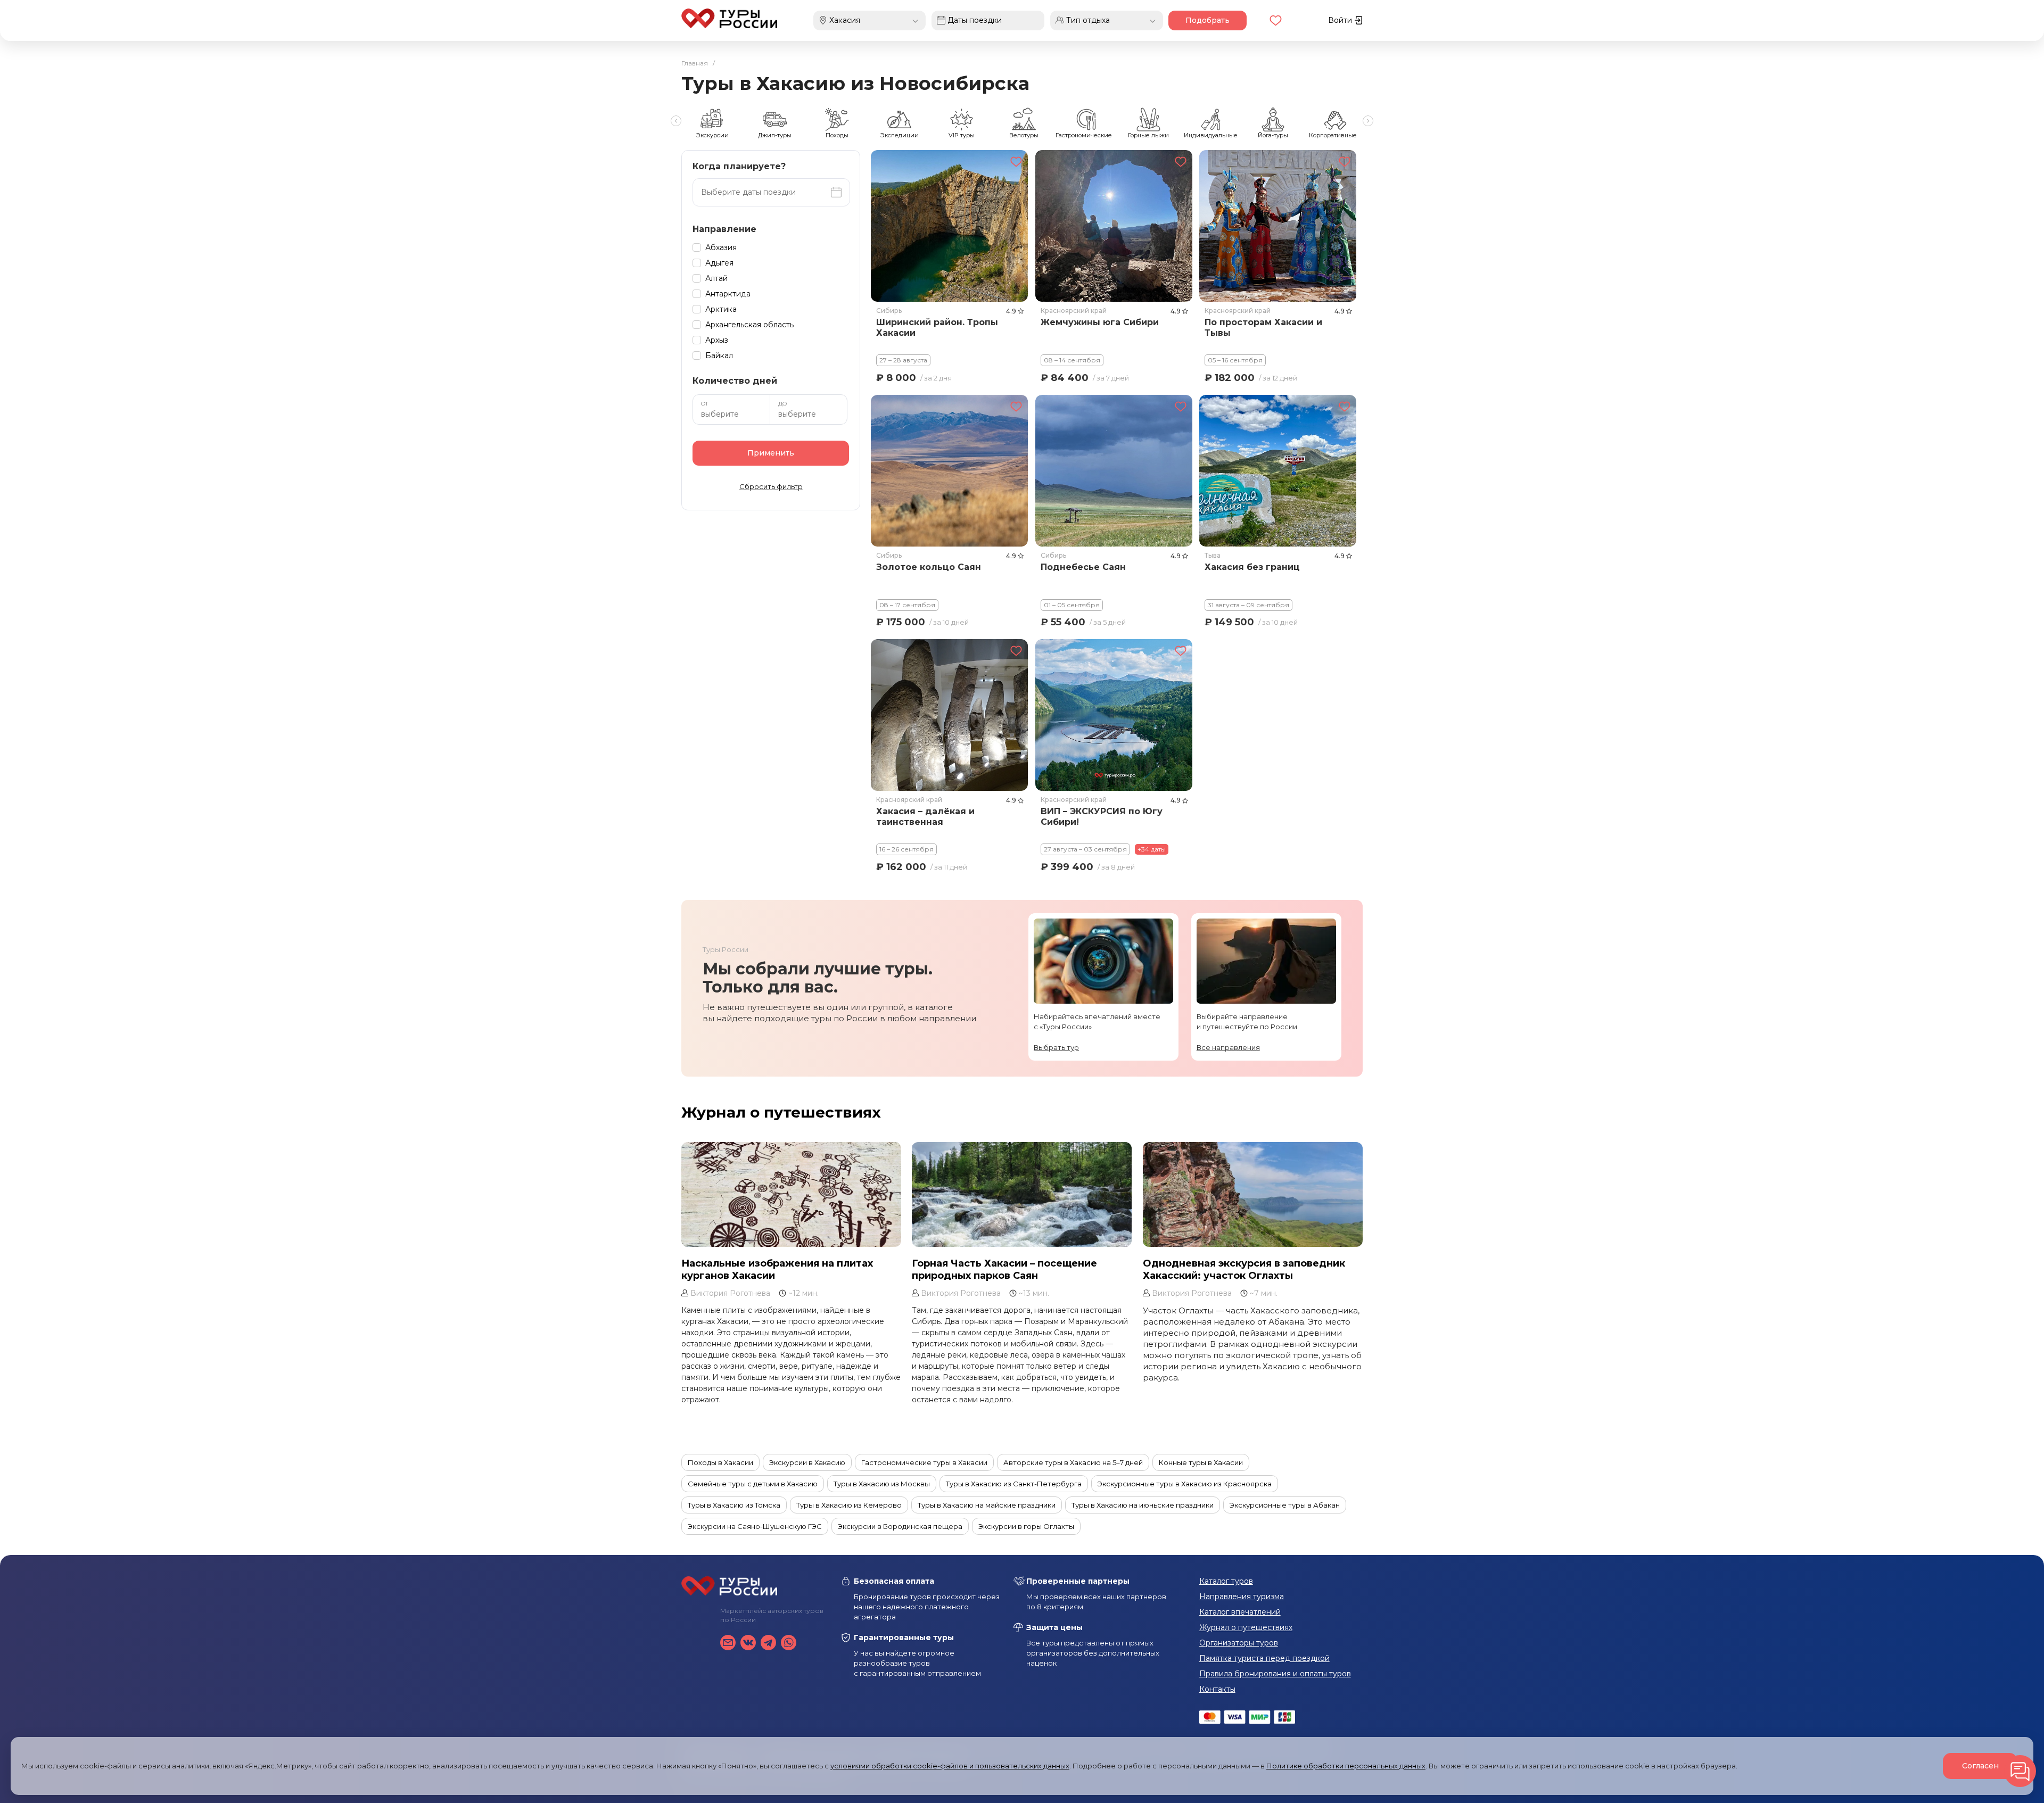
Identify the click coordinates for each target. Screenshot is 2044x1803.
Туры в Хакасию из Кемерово (849, 1505)
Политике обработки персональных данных (1346, 1766)
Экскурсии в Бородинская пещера (900, 1526)
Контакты (1217, 1689)
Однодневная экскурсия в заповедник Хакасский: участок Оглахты (1244, 1269)
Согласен (1980, 1766)
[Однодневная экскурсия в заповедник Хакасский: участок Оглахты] (1253, 1194)
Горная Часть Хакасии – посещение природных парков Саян (1004, 1269)
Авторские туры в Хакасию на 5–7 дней (1073, 1462)
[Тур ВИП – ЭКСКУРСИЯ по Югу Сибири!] (1114, 715)
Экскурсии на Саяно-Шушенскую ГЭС (755, 1526)
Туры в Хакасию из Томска (734, 1505)
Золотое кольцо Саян (929, 567)
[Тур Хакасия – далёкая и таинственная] (949, 715)
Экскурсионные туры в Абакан (1285, 1505)
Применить (771, 453)
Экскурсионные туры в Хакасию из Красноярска (1185, 1484)
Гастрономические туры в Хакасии (924, 1462)
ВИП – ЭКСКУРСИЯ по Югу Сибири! (1102, 817)
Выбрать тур (1056, 1047)
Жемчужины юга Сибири (1100, 322)
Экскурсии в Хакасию (807, 1462)
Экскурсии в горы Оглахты (1026, 1526)
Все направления (1228, 1047)
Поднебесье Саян (1083, 567)
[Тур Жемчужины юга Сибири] (1114, 226)
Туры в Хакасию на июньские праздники (1143, 1505)
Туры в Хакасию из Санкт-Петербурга (1014, 1484)
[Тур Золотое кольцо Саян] (949, 470)
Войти (1341, 20)
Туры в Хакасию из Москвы (882, 1484)
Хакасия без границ (1253, 567)
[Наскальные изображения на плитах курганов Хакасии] (791, 1194)
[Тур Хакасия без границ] (1278, 470)
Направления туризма (1242, 1597)
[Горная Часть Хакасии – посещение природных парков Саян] (1022, 1194)
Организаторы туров (1239, 1643)
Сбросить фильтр (771, 486)
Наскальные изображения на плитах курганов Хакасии (777, 1269)
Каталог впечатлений (1240, 1612)
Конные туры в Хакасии (1201, 1462)
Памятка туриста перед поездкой (1264, 1658)
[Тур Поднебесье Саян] (1114, 470)
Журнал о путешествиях (781, 1112)
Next (1368, 121)
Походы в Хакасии (720, 1462)
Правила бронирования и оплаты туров (1275, 1674)
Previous (676, 121)
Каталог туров (1226, 1581)
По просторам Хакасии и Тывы (1264, 328)
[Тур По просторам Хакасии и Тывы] (1278, 226)
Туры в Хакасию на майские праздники (987, 1505)
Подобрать (1208, 20)
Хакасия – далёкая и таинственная (925, 817)
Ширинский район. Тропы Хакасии (937, 328)
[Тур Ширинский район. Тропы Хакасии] (949, 226)
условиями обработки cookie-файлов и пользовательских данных (950, 1766)
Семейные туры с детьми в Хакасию (753, 1484)
